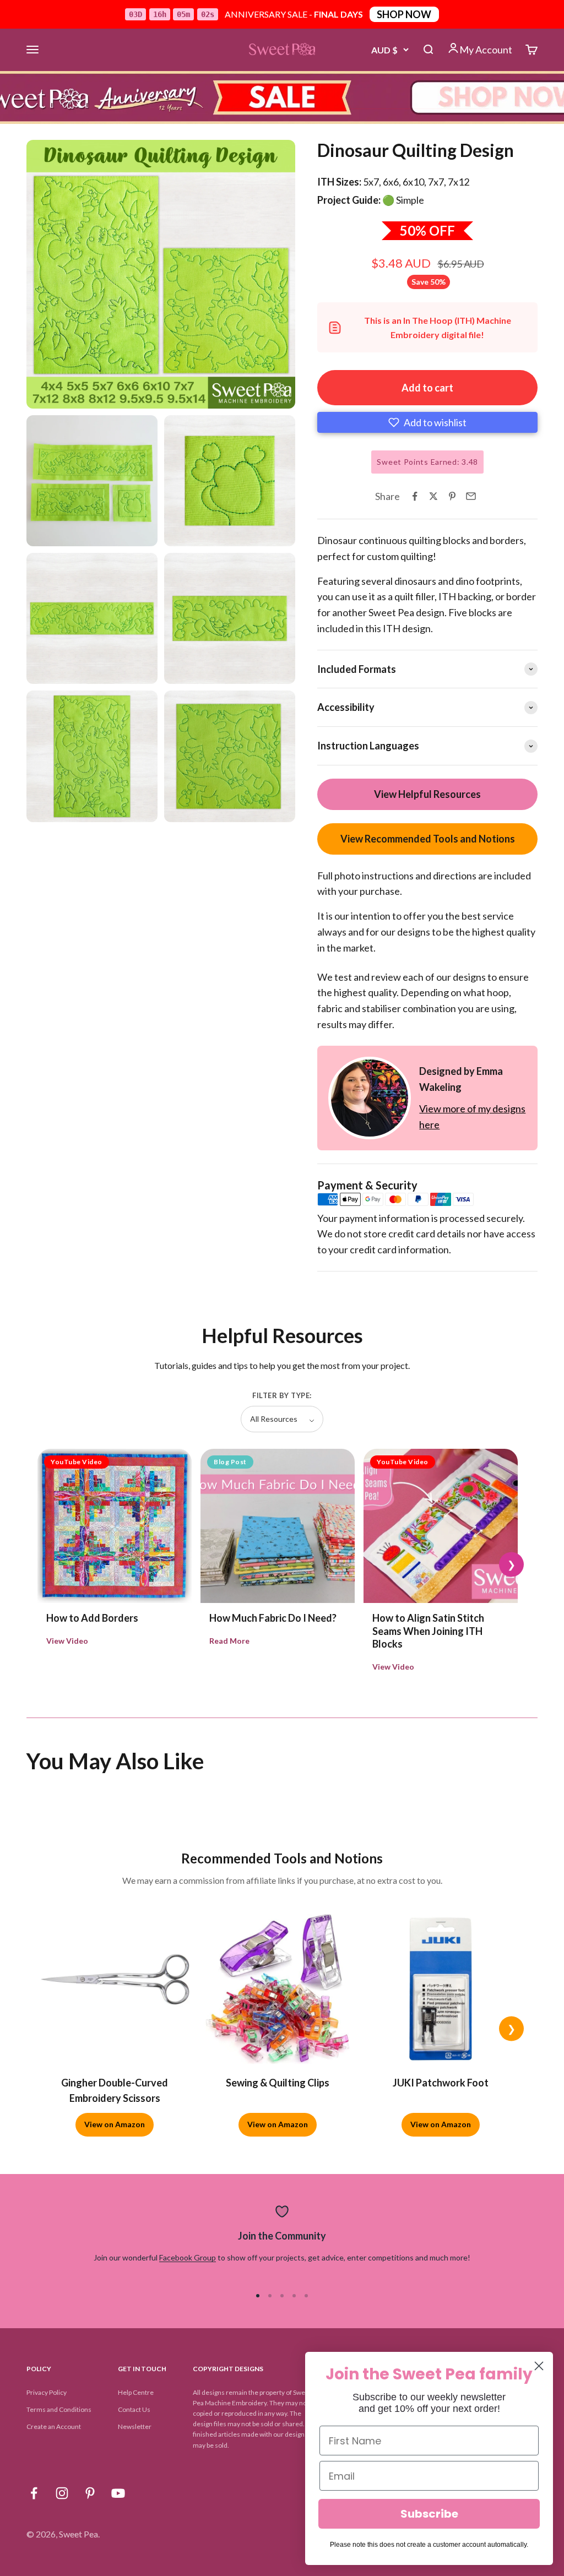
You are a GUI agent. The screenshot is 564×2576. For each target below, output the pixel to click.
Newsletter (135, 2426)
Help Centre (136, 2392)
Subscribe (429, 2514)
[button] (427, 422)
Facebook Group (188, 2257)
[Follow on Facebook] (34, 2493)
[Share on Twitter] (433, 496)
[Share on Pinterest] (452, 496)
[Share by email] (471, 496)
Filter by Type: (282, 1395)
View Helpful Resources (427, 794)
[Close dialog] (539, 2366)
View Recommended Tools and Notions (428, 839)
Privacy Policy (47, 2392)
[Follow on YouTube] (118, 2493)
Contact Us (134, 2409)
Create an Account (54, 2426)
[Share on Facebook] (415, 496)
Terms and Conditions (59, 2409)
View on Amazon (115, 2124)
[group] (282, 97)
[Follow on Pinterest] (90, 2493)
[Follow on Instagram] (62, 2493)
